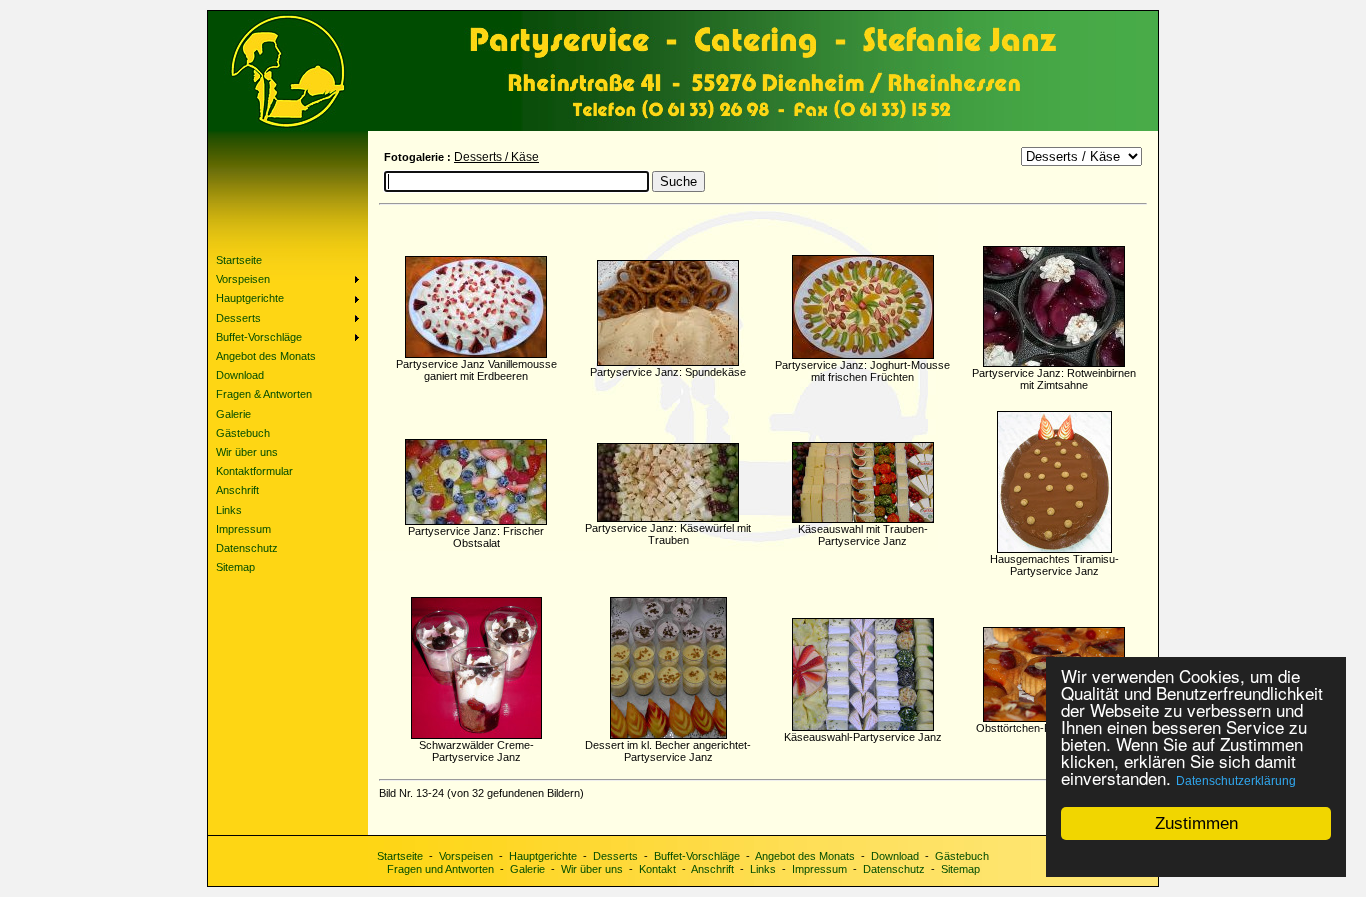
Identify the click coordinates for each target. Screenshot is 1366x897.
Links (763, 869)
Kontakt (657, 869)
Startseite (400, 856)
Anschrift (712, 869)
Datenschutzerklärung (1236, 781)
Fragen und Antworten (440, 869)
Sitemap (960, 869)
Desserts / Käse (496, 157)
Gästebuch (962, 856)
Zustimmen (1196, 823)
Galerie (527, 869)
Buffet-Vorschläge (697, 856)
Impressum (819, 869)
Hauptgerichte (543, 856)
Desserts (615, 856)
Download (895, 856)
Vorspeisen (466, 856)
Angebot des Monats (805, 856)
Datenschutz (894, 869)
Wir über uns (592, 869)
